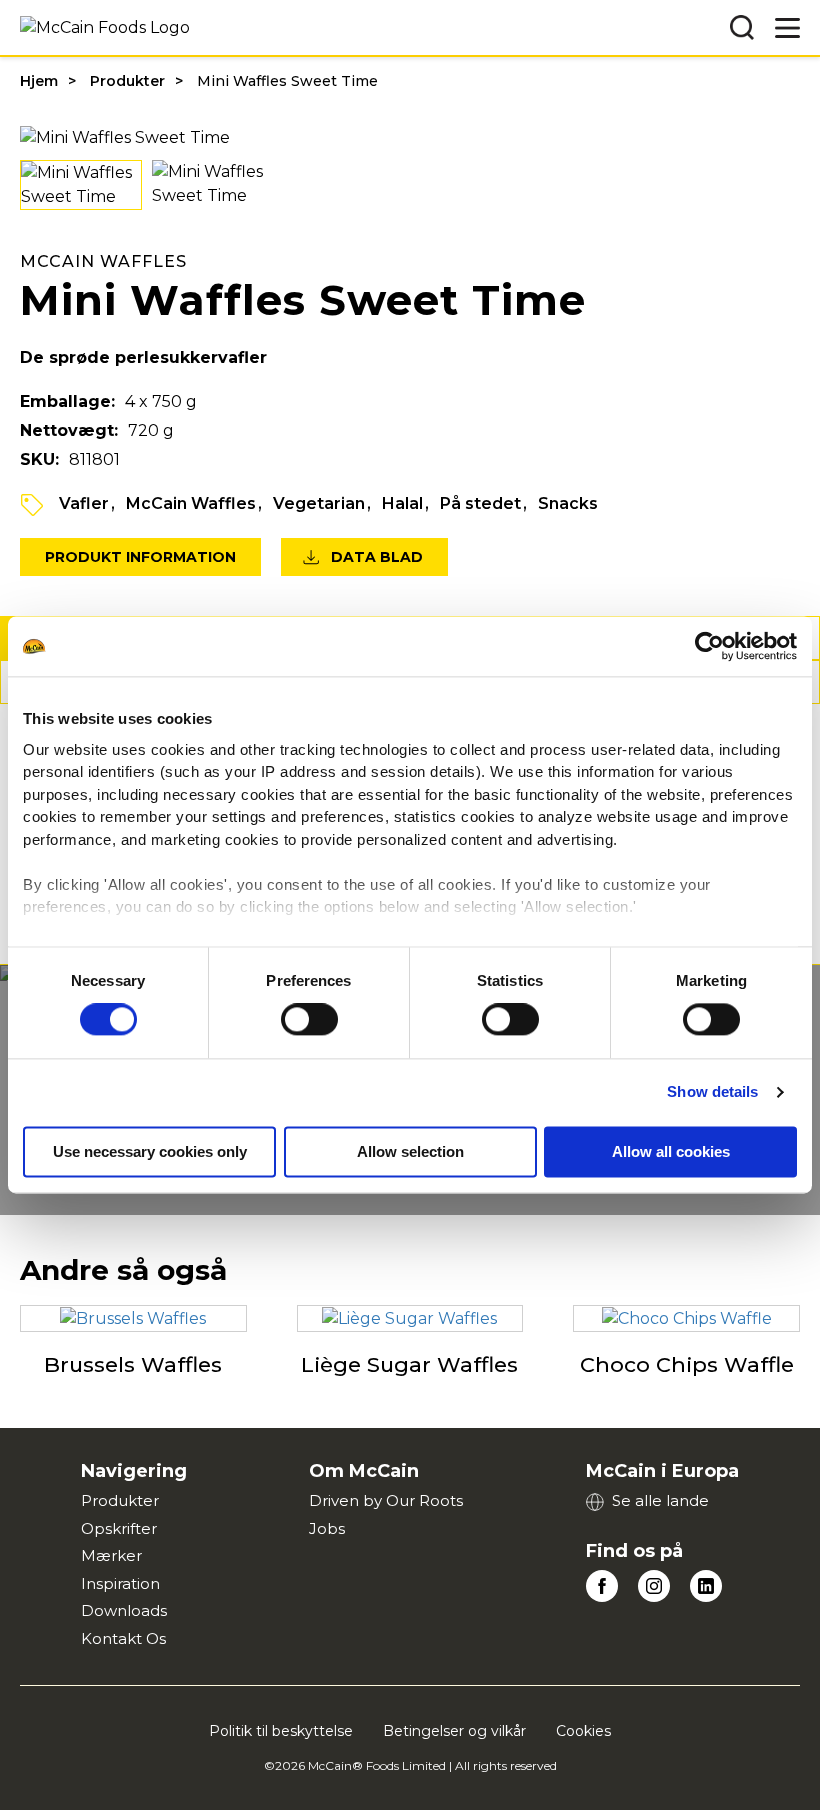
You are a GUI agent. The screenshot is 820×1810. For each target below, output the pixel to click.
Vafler (84, 503)
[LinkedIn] (706, 1586)
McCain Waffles (191, 503)
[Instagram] (654, 1586)
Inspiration (120, 1583)
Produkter (127, 81)
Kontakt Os (123, 1638)
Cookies (583, 1731)
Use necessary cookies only (150, 1152)
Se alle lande (660, 1500)
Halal (402, 503)
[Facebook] (602, 1586)
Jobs (327, 1528)
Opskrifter (119, 1528)
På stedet (480, 503)
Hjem (39, 81)
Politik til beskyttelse (281, 1731)
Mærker (111, 1555)
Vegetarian (319, 503)
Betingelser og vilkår (454, 1731)
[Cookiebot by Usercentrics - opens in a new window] (709, 646)
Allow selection (410, 1152)
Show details (712, 1092)
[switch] (309, 1020)
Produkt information (140, 557)
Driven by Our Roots (386, 1500)
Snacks (568, 503)
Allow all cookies (671, 1152)
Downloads (124, 1610)
